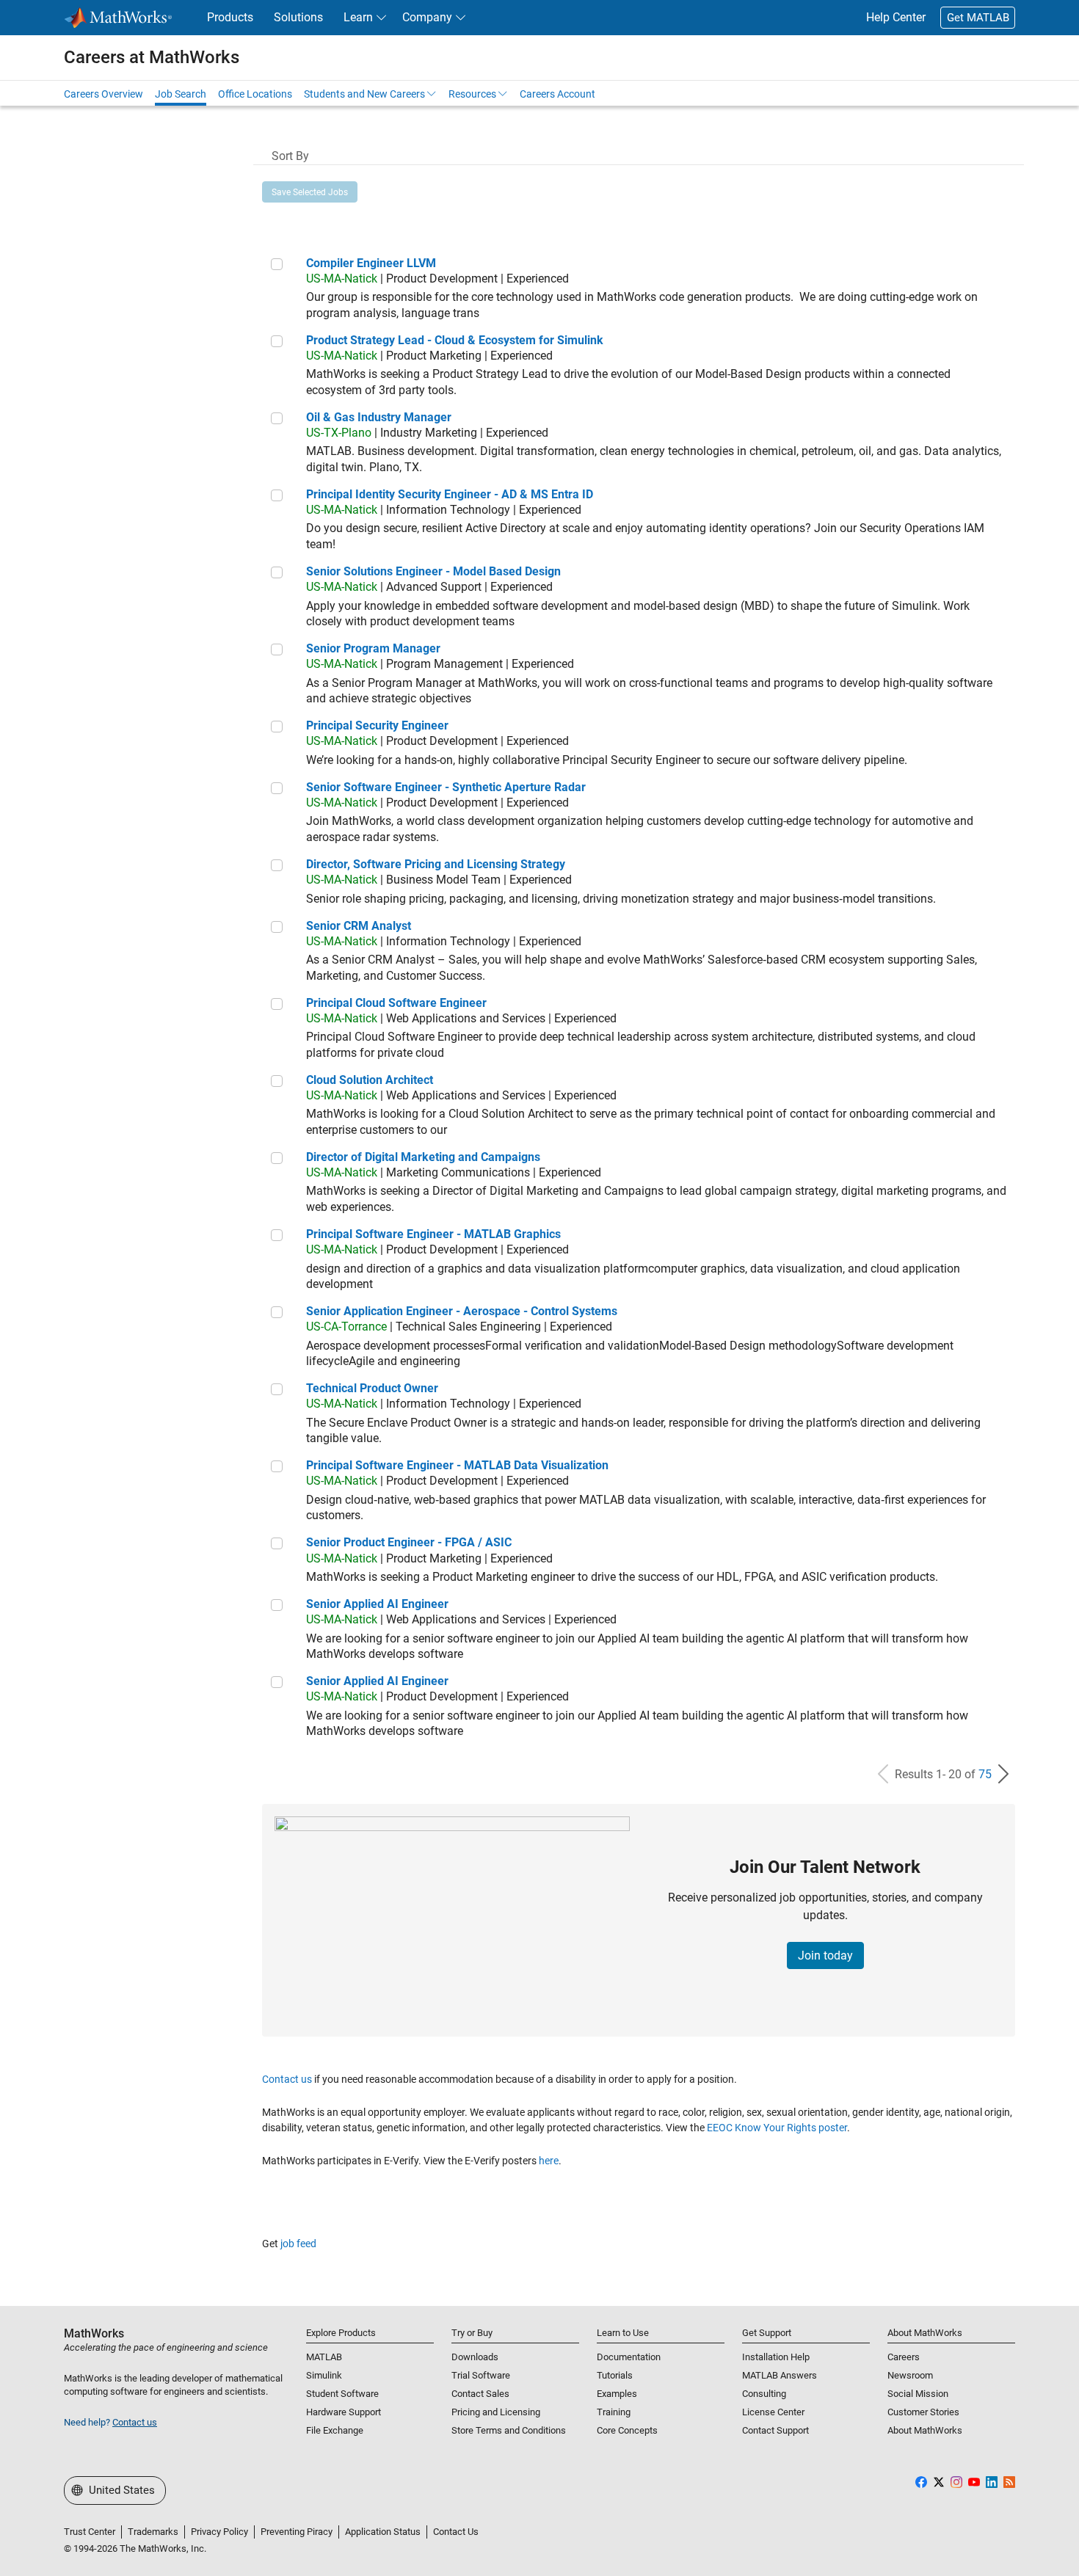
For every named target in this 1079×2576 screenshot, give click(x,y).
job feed (298, 2244)
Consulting (764, 2394)
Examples (617, 2394)
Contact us (287, 2079)
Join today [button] (825, 1955)
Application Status (383, 2532)
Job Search (181, 94)
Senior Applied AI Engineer (377, 1604)
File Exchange (335, 2430)
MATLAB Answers (780, 2375)
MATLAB (324, 2357)
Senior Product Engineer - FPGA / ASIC (409, 1542)
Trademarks (153, 2532)
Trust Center (90, 2532)
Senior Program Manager (373, 648)
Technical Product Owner (372, 1388)
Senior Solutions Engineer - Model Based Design (433, 571)
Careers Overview (103, 94)
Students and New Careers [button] (364, 94)
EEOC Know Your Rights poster (777, 2128)
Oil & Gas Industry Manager (379, 417)
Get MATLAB (978, 18)
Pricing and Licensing (496, 2412)
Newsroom (910, 2375)
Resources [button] (472, 94)
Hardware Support (344, 2412)
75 (985, 1774)
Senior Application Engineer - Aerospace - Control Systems (462, 1311)
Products (230, 17)
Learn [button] (358, 17)
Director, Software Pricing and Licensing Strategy (436, 864)
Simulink (324, 2375)
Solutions (298, 17)
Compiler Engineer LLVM (371, 263)
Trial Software (481, 2375)
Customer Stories (923, 2412)
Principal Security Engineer (377, 725)
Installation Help (776, 2357)
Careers (904, 2357)
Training (614, 2412)
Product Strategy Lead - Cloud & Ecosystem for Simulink (455, 340)
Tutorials (615, 2375)
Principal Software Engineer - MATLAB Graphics (433, 1234)
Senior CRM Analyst (359, 926)
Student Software (342, 2394)
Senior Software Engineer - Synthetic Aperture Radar (446, 787)
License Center (773, 2412)
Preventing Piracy (297, 2532)
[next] (1003, 1774)
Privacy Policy (219, 2532)
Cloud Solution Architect (370, 1080)
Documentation (629, 2357)
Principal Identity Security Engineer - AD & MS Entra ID (450, 494)
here (549, 2161)
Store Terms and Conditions (509, 2430)
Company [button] (427, 17)
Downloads (475, 2357)
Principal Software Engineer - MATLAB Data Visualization (457, 1465)
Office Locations (255, 94)
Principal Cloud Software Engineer (396, 1003)
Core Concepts (627, 2430)
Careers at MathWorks (152, 57)
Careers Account (557, 94)
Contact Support (775, 2430)
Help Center (896, 17)
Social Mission (918, 2394)
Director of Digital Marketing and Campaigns (423, 1157)
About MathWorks (925, 2430)
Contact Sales (480, 2394)
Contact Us (456, 2532)
